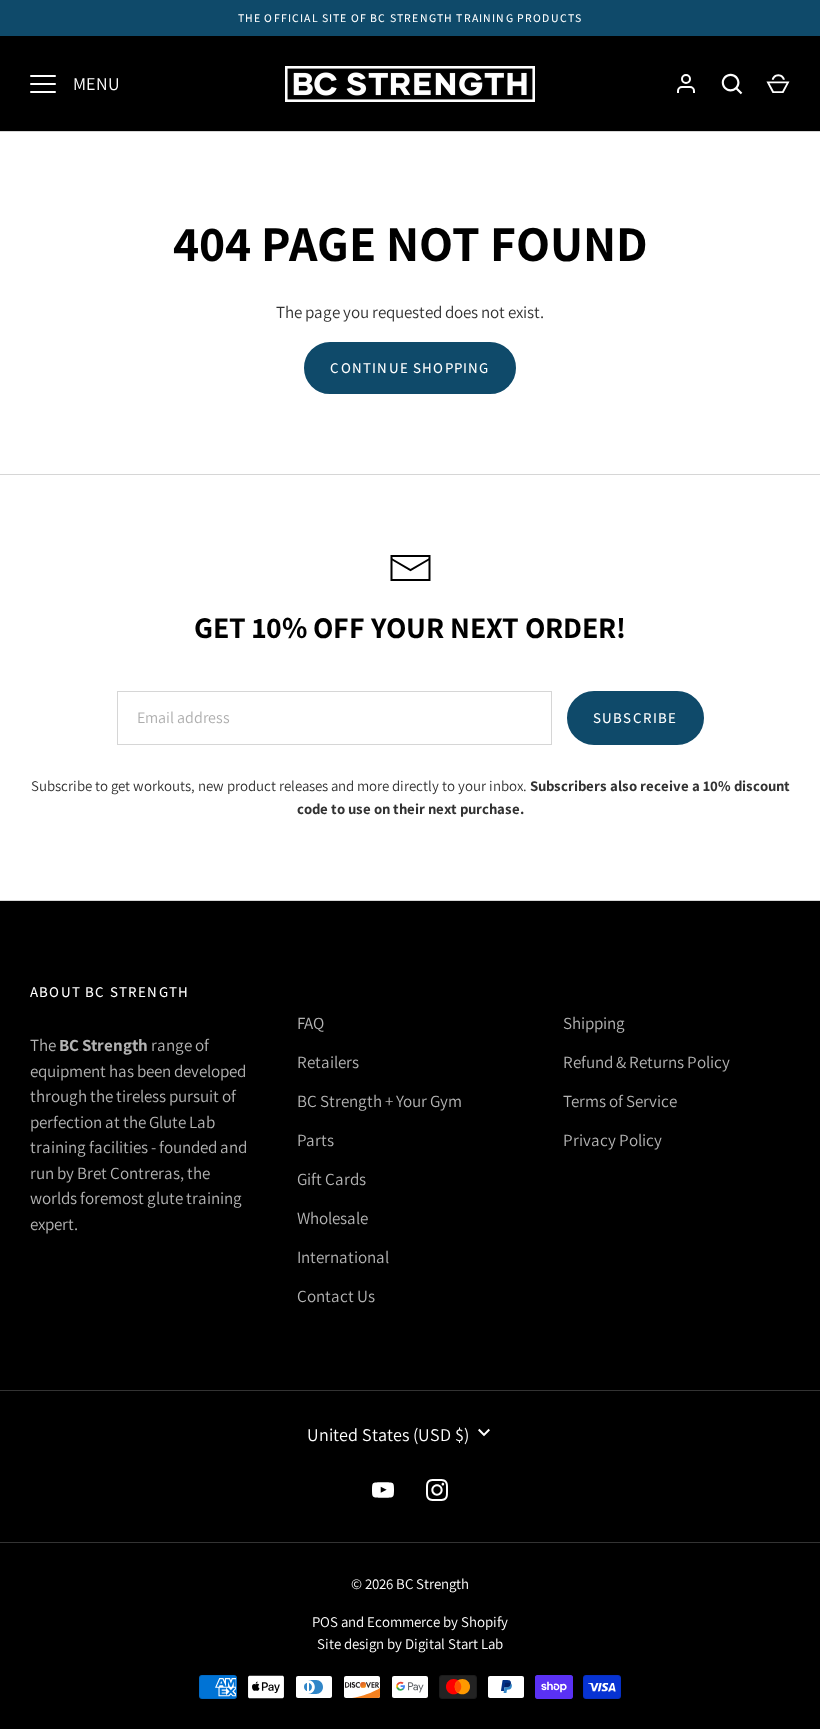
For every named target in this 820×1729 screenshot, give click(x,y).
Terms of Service (620, 1101)
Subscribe (635, 717)
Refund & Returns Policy (646, 1062)
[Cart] (778, 84)
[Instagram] (437, 1490)
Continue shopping (409, 367)
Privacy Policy (612, 1140)
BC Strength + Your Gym (379, 1101)
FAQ (310, 1023)
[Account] (686, 84)
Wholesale (332, 1218)
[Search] (732, 84)
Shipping (594, 1023)
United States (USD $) (388, 1434)
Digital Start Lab (454, 1643)
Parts (315, 1140)
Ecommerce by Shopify (437, 1621)
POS (325, 1621)
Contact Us (336, 1296)
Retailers (328, 1062)
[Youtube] (383, 1490)
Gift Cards (331, 1179)
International (343, 1257)
